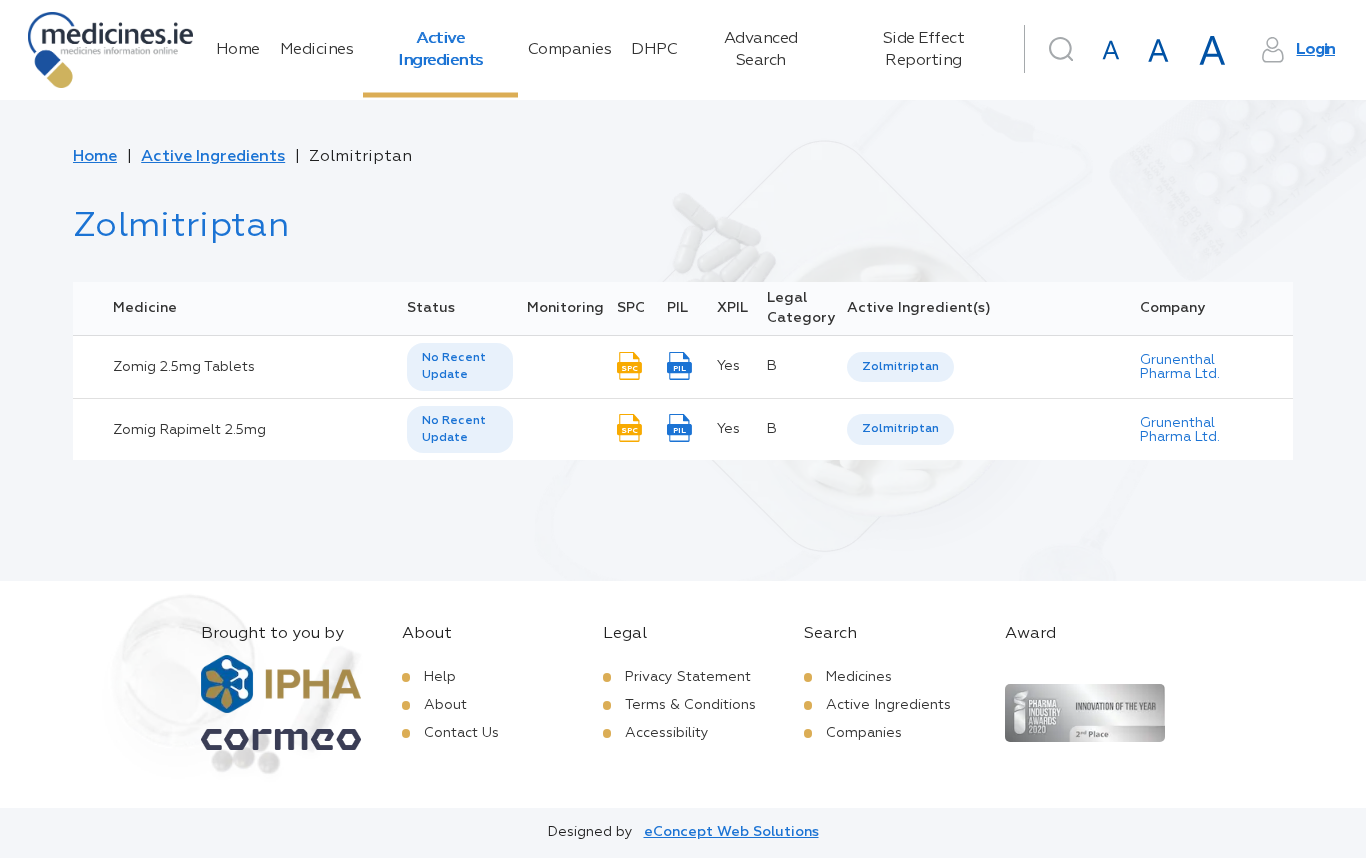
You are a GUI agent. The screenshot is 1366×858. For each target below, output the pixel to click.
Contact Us (461, 733)
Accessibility (667, 733)
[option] (900, 367)
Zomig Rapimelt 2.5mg (189, 430)
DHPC (654, 50)
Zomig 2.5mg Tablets (184, 367)
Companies (570, 50)
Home (238, 50)
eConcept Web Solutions (731, 832)
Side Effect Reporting (924, 50)
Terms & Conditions (690, 705)
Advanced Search (761, 50)
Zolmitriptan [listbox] (900, 367)
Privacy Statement (688, 677)
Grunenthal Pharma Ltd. (1180, 367)
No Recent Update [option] (454, 366)
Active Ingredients (440, 50)
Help (440, 677)
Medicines (317, 50)
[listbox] (460, 367)
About (445, 705)
